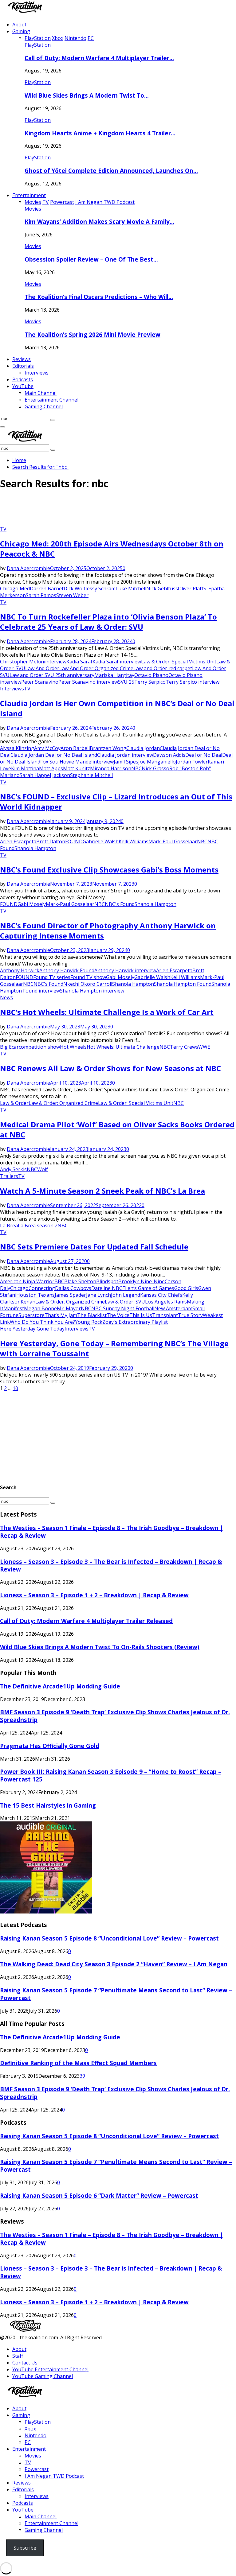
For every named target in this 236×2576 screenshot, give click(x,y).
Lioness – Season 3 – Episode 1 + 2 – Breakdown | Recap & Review (94, 1595)
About (19, 25)
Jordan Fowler (192, 762)
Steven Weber (72, 595)
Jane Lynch (98, 1295)
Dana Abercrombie (28, 568)
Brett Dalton (51, 841)
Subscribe (25, 2548)
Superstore (31, 1315)
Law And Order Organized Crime (96, 668)
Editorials (23, 366)
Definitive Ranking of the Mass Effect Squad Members (78, 2063)
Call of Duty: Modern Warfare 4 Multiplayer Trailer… (99, 58)
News (6, 997)
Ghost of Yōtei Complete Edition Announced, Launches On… (111, 171)
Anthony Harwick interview (125, 970)
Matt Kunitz (77, 768)
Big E (6, 1047)
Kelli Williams (134, 841)
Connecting (42, 1288)
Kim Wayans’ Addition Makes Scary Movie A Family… (99, 221)
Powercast (37, 2469)
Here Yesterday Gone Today (32, 1329)
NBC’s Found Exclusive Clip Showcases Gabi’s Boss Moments (109, 870)
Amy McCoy (47, 748)
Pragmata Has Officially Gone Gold (50, 1746)
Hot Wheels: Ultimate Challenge (123, 1047)
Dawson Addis (169, 755)
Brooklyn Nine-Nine (142, 1281)
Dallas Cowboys (73, 1288)
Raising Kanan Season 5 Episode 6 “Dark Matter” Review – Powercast (99, 2195)
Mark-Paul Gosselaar (173, 841)
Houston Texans (35, 1295)
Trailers (9, 1176)
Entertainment (29, 195)
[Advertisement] (112, 510)
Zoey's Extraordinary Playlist (135, 1322)
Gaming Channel (44, 406)
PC (28, 2442)
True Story (190, 1315)
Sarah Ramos (41, 595)
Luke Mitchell (131, 589)
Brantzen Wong (108, 748)
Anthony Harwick (20, 970)
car (15, 1047)
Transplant (165, 1315)
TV (3, 529)
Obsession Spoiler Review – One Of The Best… (91, 259)
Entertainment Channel (51, 400)
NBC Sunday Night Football (123, 1308)
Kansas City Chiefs (161, 1295)
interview (56, 662)
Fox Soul (50, 762)
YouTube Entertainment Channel (50, 2369)
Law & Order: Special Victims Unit (179, 662)
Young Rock (89, 1322)
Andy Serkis (13, 1169)
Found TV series (52, 977)
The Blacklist (92, 1315)
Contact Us (25, 2363)
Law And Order (42, 668)
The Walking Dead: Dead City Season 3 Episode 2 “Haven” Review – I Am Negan (114, 1964)
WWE (204, 1047)
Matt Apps (51, 768)
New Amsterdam (173, 1308)
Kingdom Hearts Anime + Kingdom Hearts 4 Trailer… (100, 133)
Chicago (19, 1288)
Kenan (28, 1302)
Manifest (14, 1308)
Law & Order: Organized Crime (63, 1103)
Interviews (37, 373)
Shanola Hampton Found (183, 984)
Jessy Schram (100, 589)
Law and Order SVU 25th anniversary (52, 675)
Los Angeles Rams (166, 1302)
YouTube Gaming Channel (43, 2376)
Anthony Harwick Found (67, 970)
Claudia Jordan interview (125, 755)
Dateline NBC (107, 1288)
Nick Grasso (155, 768)
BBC (59, 1281)
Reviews (22, 359)
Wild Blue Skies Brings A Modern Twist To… (87, 95)
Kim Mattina (25, 768)
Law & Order (14, 1103)
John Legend (126, 1295)
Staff (18, 2356)
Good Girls (186, 1288)
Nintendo (35, 2435)
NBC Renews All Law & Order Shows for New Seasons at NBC (110, 1068)
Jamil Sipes (126, 762)
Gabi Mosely (32, 904)
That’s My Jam (61, 1315)
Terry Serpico (150, 682)
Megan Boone (40, 1308)
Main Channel (41, 393)
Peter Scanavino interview (88, 682)
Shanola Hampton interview (92, 991)
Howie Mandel (76, 762)
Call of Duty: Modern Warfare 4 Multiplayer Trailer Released (86, 1621)
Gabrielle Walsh (101, 841)
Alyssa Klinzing (17, 748)
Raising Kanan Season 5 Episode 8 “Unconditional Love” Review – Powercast (109, 1938)
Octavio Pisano (151, 675)
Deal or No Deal (204, 755)
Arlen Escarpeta (18, 841)
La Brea (9, 1226)
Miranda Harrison (111, 768)
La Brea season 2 (38, 1226)
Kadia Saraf (79, 662)
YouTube (23, 386)
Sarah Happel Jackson (45, 775)
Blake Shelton (80, 1281)
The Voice (118, 1315)
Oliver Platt (191, 589)
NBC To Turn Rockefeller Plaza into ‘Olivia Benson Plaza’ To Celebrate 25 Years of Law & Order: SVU (108, 622)
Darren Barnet (47, 589)
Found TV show (88, 977)
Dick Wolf (75, 589)
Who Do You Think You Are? (42, 1322)
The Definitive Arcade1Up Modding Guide (60, 1686)
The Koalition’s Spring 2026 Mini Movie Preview (92, 334)
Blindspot (107, 1281)
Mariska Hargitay (114, 675)
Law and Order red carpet (163, 668)
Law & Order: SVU (125, 1302)
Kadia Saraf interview (117, 662)
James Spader (70, 1295)
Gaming (21, 31)
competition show (39, 1047)
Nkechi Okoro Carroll (88, 984)
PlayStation (38, 45)
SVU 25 (126, 682)
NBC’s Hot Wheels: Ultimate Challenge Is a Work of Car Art (107, 1012)
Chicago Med (15, 589)
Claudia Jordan (143, 748)
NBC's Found (120, 904)
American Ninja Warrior (27, 1281)
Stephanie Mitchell (91, 775)
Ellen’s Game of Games (148, 1288)
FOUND (74, 841)
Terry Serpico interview (193, 682)
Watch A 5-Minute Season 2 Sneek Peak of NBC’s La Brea (102, 1191)
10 (15, 1388)
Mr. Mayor (69, 1308)
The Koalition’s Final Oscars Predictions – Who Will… (99, 297)
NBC (136, 768)
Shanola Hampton (35, 848)
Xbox (30, 2429)
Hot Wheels (73, 1047)
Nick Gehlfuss (162, 589)
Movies (33, 209)
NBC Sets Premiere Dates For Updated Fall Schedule (94, 1247)
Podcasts (23, 379)
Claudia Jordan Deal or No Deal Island (54, 755)
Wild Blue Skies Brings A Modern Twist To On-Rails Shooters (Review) (100, 1647)
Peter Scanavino (40, 682)
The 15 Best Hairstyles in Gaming (48, 1805)
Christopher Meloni (23, 662)
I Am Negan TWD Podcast (54, 2476)
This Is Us (141, 1315)
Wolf (43, 1169)
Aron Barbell (75, 748)
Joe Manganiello (157, 762)
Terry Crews (184, 1047)
